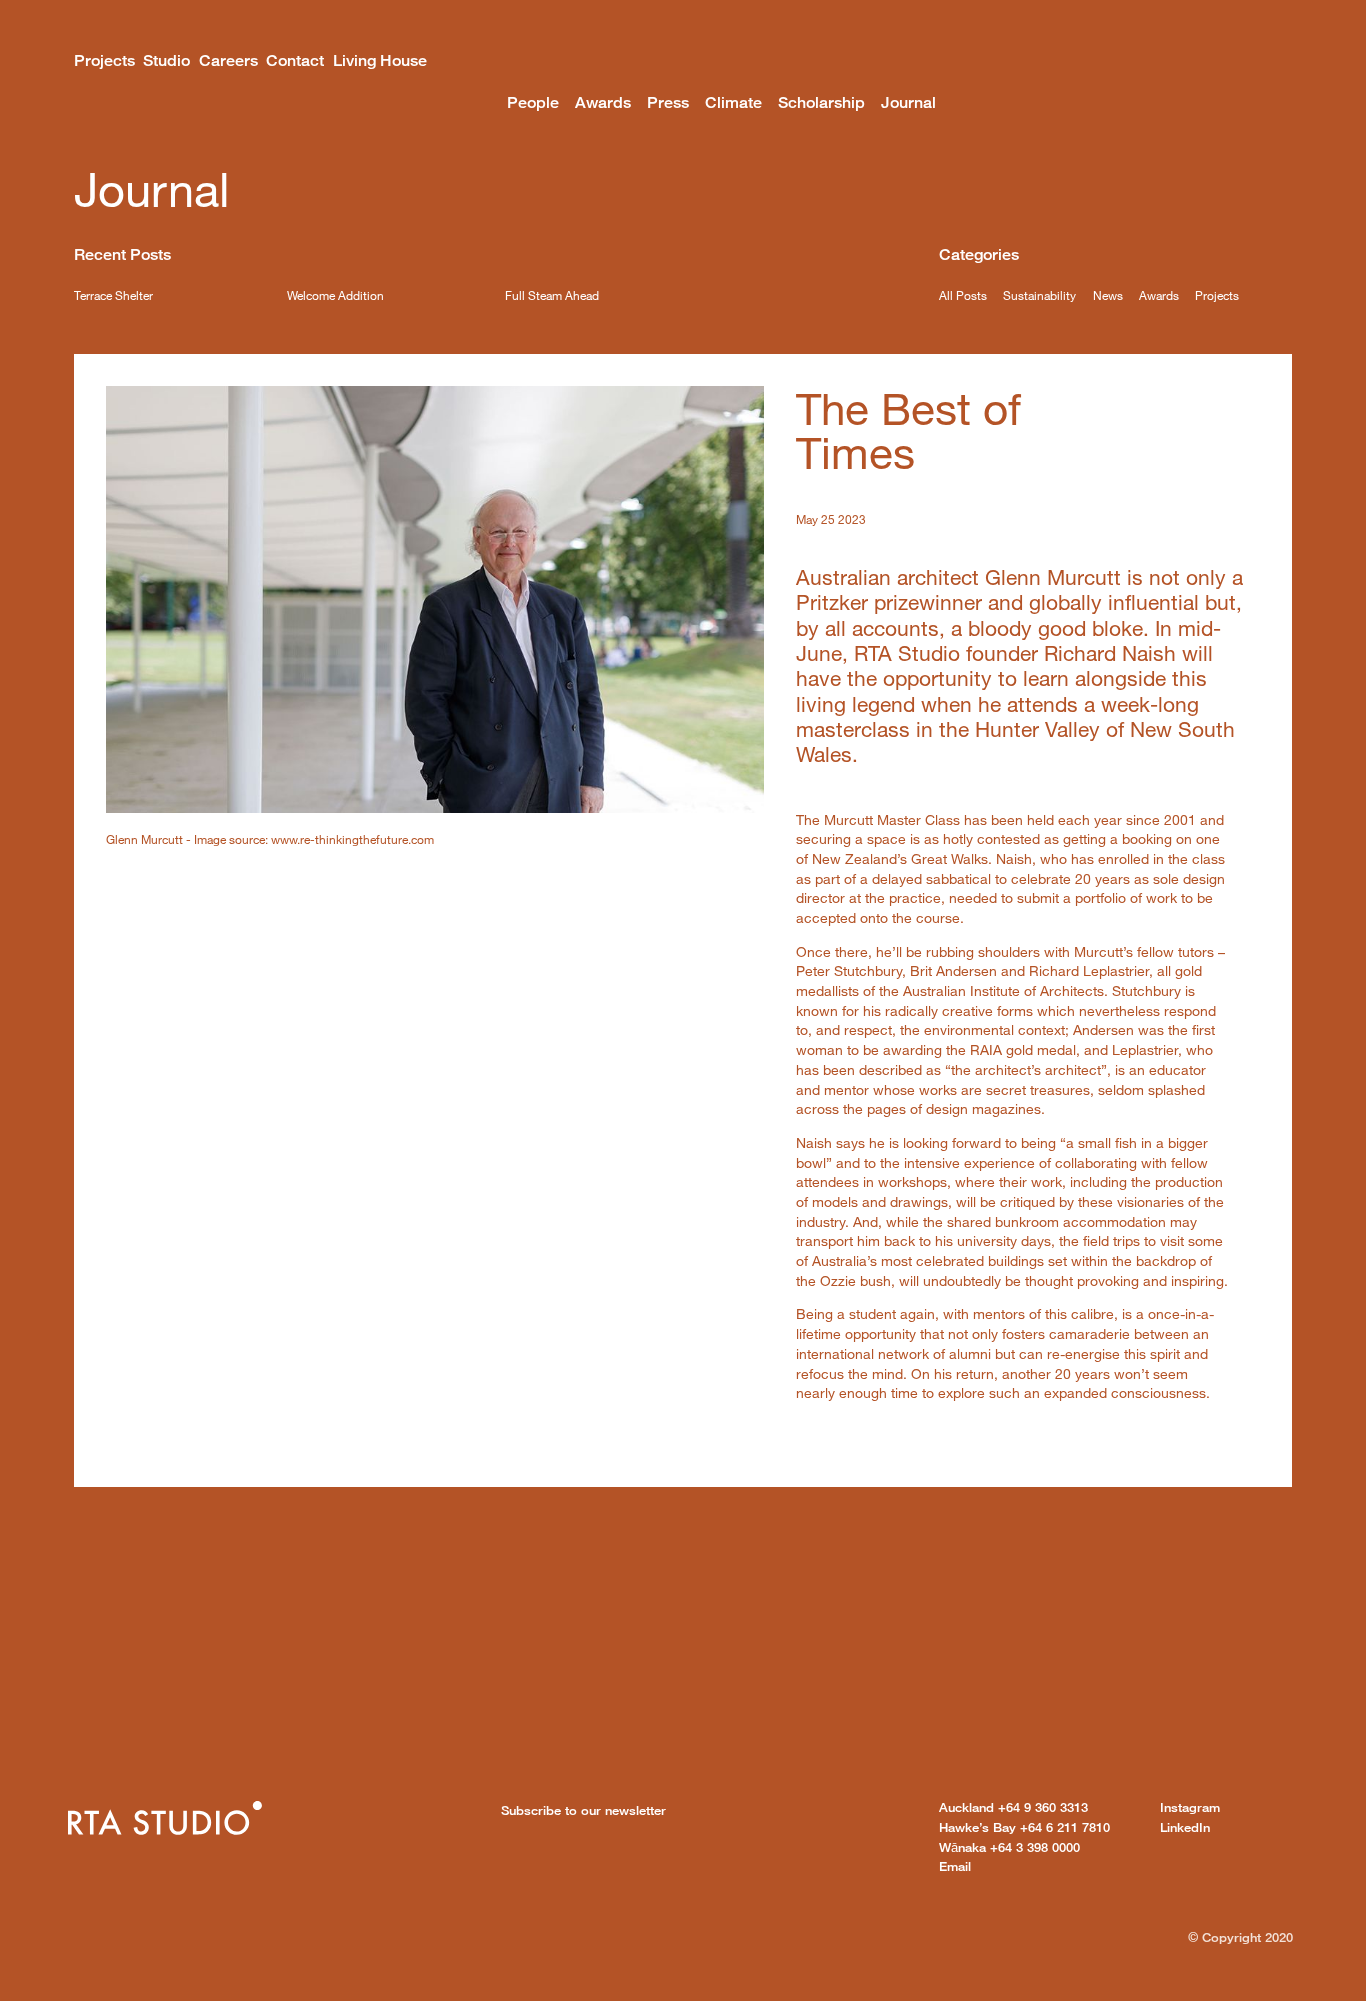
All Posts (963, 295)
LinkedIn (1185, 1827)
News (1108, 295)
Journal (908, 102)
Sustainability (1039, 295)
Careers (228, 60)
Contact (295, 60)
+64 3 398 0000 (1009, 1847)
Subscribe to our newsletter (583, 1810)
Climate (733, 102)
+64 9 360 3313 (1013, 1807)
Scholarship (821, 102)
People (533, 102)
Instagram (1190, 1807)
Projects (104, 60)
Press (668, 102)
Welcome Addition (335, 295)
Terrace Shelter (113, 295)
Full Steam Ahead (552, 295)
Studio (166, 60)
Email (955, 1866)
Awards (603, 102)
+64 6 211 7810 (1024, 1827)
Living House (380, 60)
